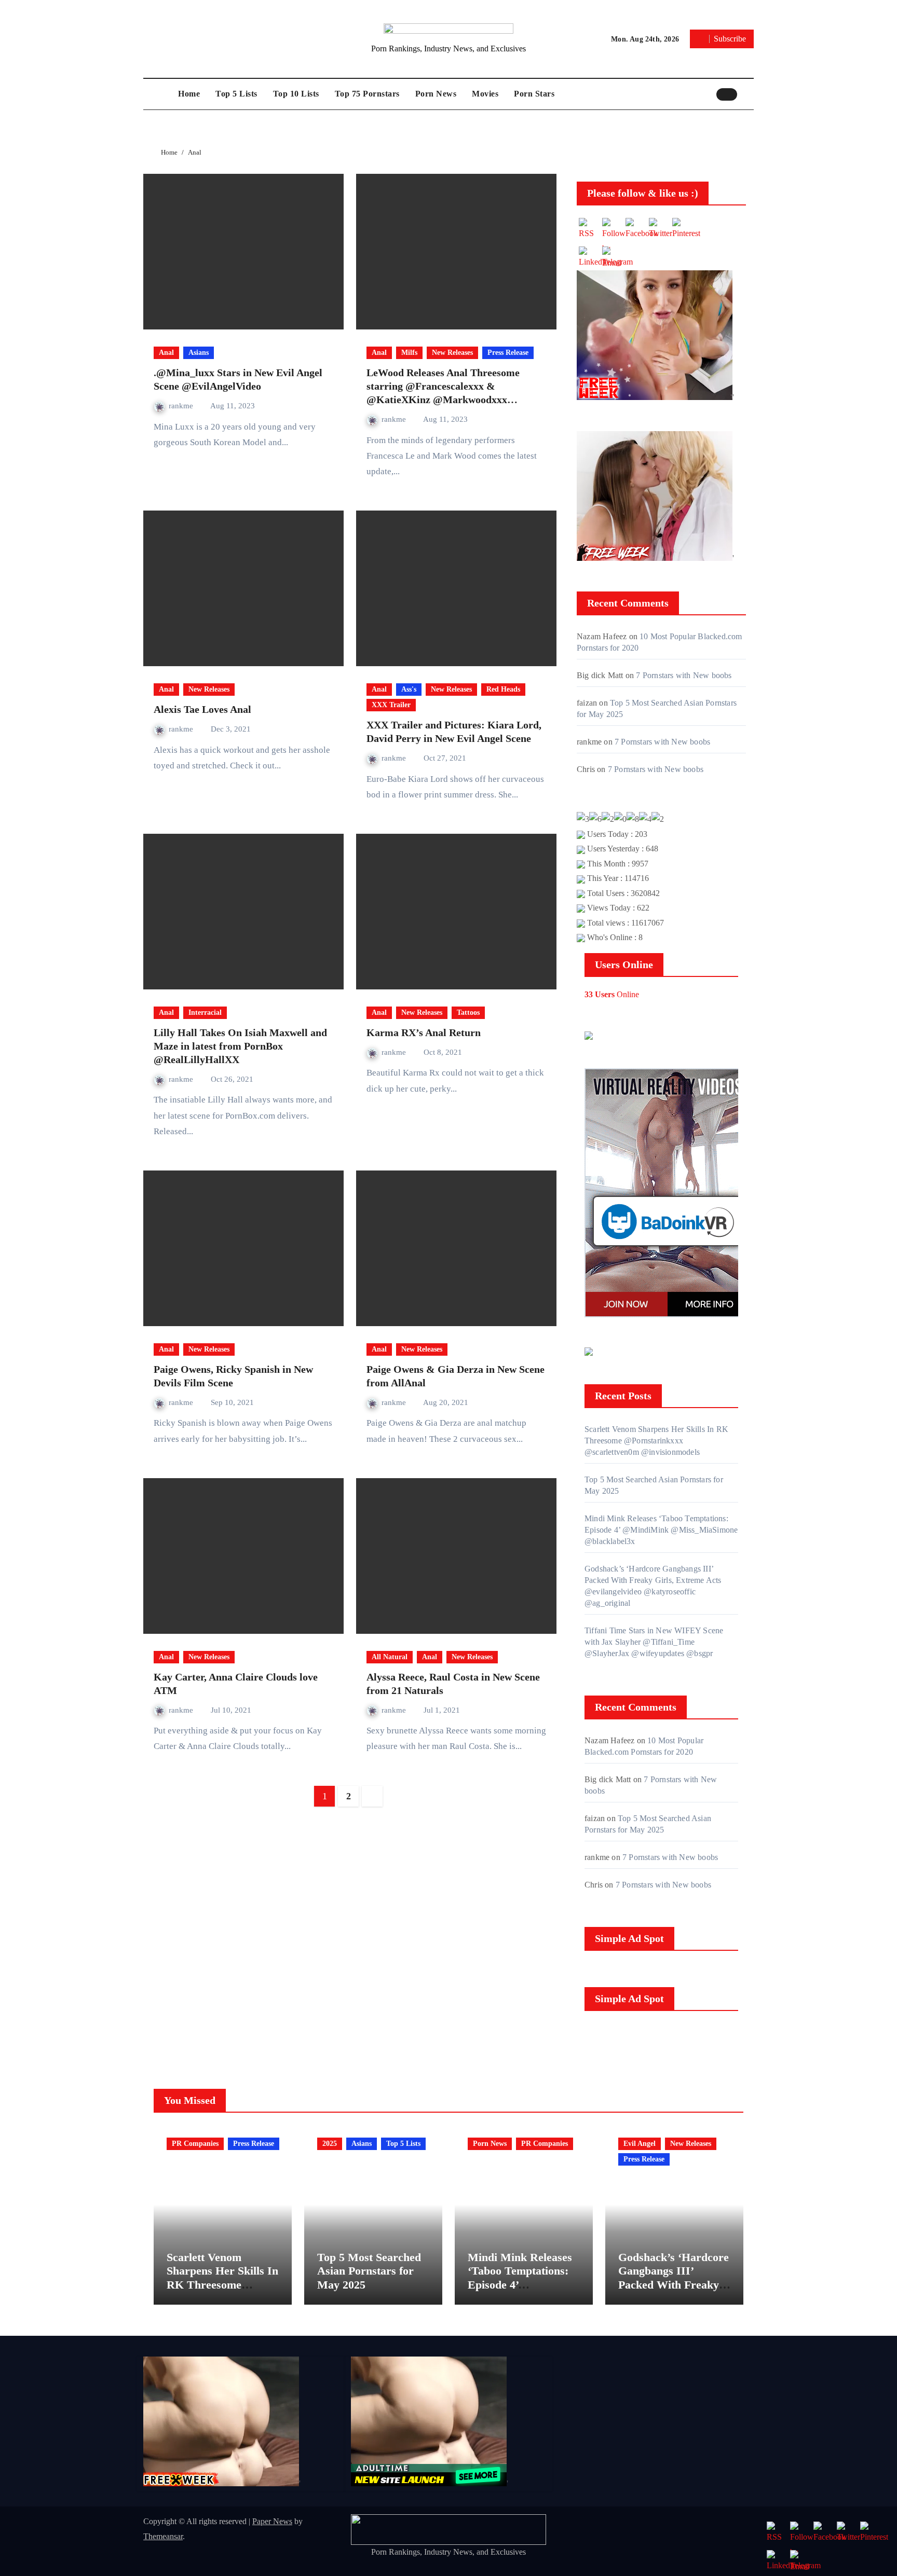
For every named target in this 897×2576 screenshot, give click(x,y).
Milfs (409, 353)
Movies (485, 94)
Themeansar (163, 2536)
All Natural (390, 1657)
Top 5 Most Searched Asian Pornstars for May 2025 (369, 2271)
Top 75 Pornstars (367, 94)
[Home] (158, 94)
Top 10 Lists (296, 94)
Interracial (205, 1013)
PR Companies (195, 2144)
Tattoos (468, 1013)
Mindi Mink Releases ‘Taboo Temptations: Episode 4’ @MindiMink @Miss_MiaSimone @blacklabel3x (661, 1530)
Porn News (436, 94)
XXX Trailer (391, 705)
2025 (330, 2144)
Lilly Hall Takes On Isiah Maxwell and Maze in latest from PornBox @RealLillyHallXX (240, 1046)
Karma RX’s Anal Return (424, 1032)
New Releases (452, 353)
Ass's (409, 689)
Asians (199, 353)
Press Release (508, 353)
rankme (182, 406)
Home (189, 94)
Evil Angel (640, 2144)
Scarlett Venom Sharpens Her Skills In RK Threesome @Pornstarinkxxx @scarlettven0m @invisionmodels (656, 1441)
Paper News (272, 2521)
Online (612, 994)
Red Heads (503, 689)
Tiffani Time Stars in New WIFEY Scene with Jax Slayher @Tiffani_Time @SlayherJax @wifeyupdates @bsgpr (654, 1642)
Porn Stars (534, 94)
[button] (748, 94)
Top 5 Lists (236, 94)
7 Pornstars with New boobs (684, 675)
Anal (166, 353)
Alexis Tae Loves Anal (202, 709)
